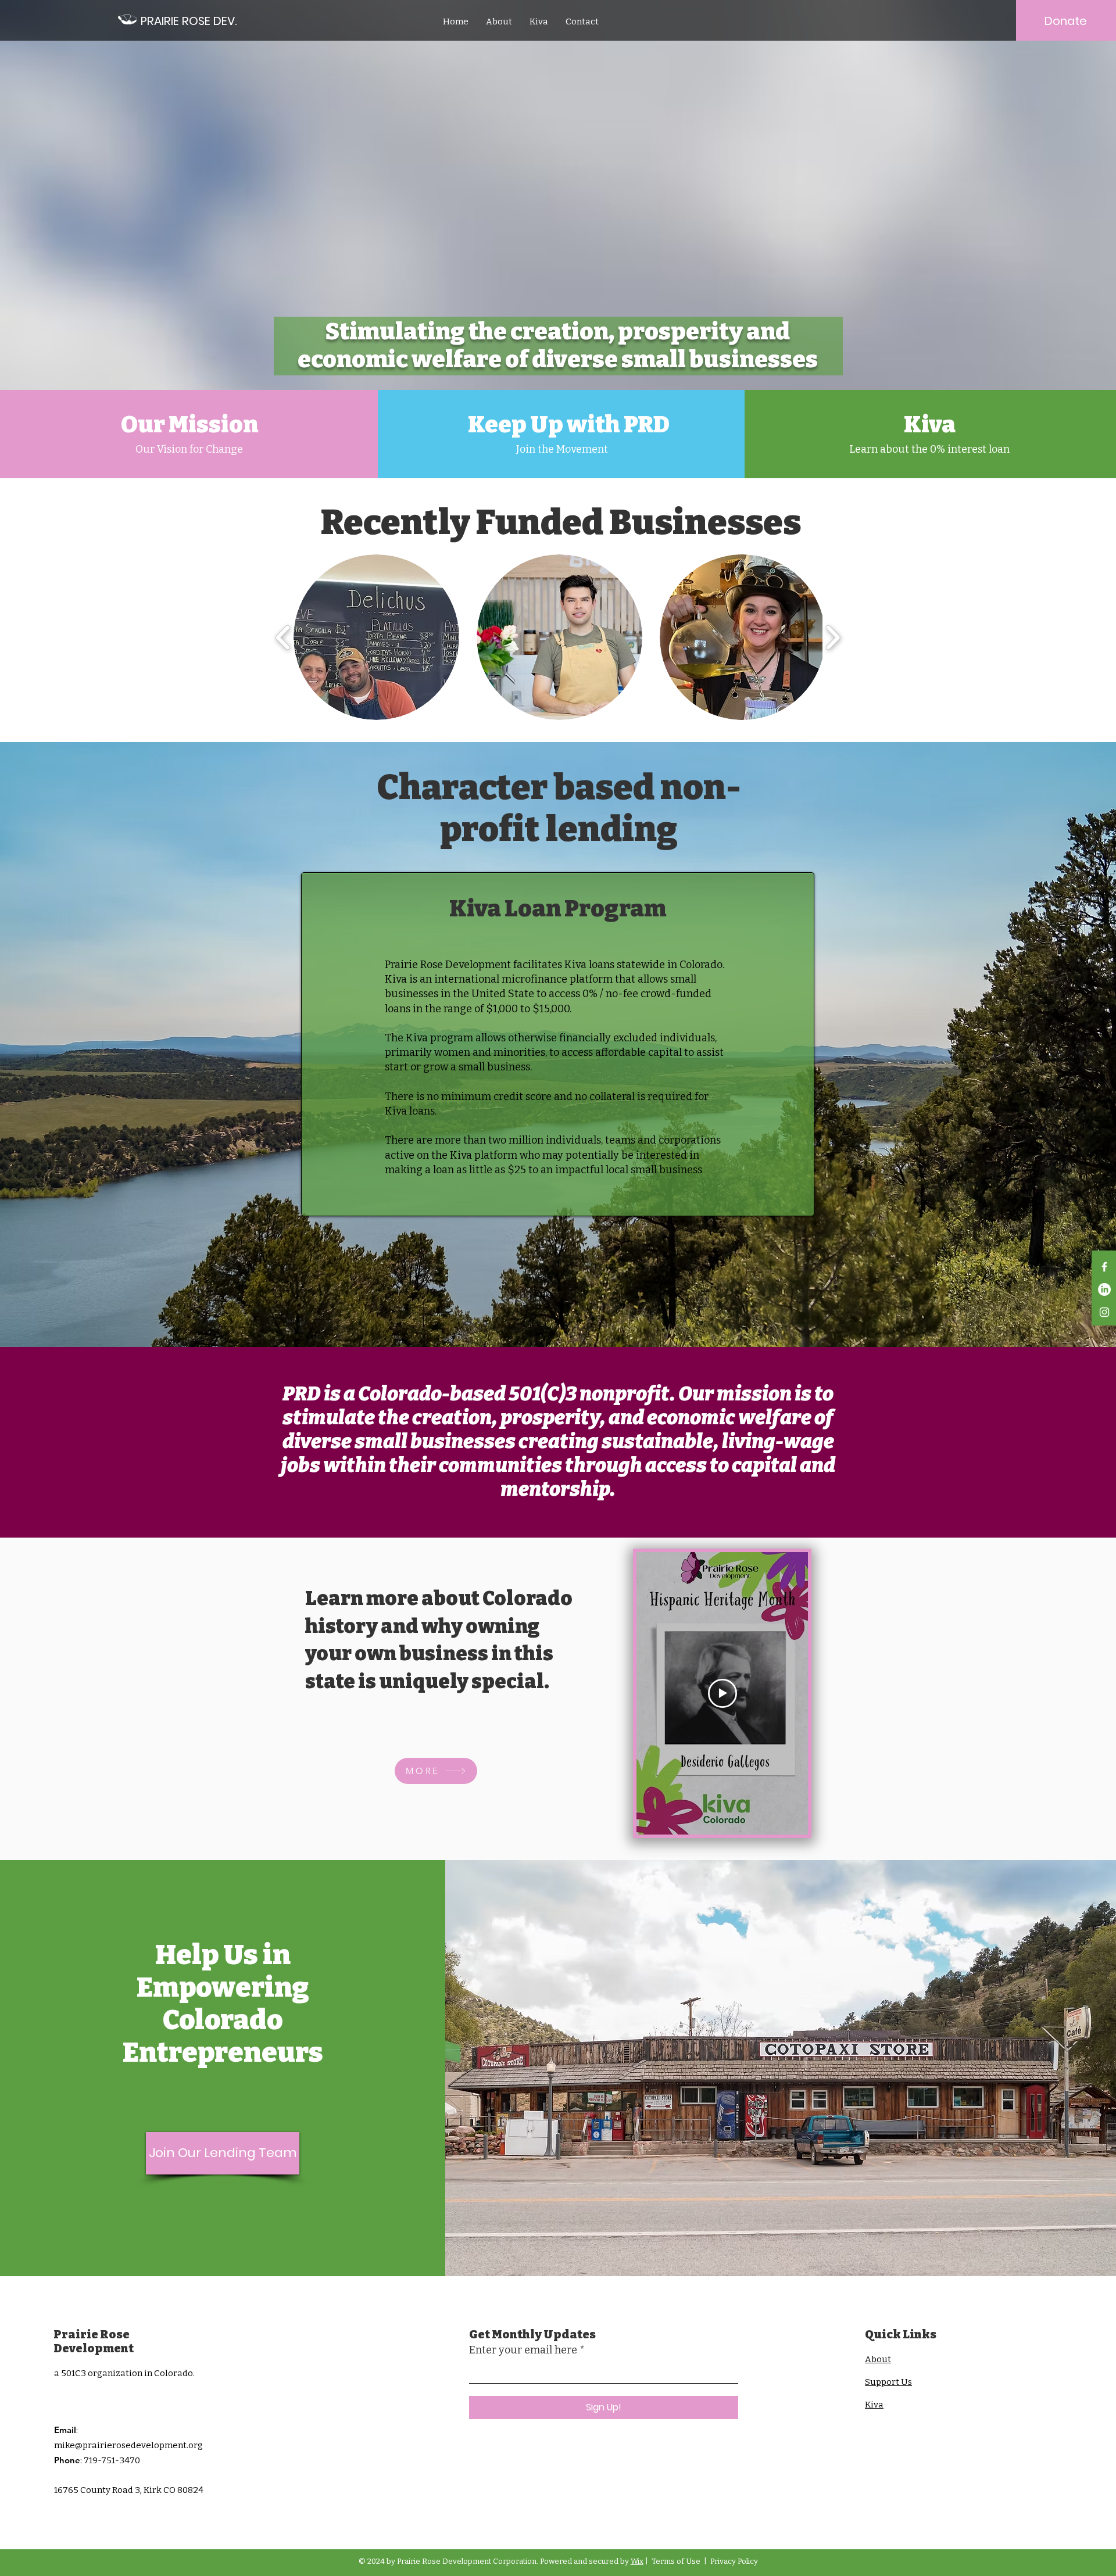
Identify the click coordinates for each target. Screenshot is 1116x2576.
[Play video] (722, 1693)
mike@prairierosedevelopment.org (128, 2445)
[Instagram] (1104, 1312)
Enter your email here (523, 2350)
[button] (376, 637)
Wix (637, 2561)
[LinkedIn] (1104, 1289)
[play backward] (283, 637)
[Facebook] (1104, 1267)
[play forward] (833, 637)
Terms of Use (676, 2561)
